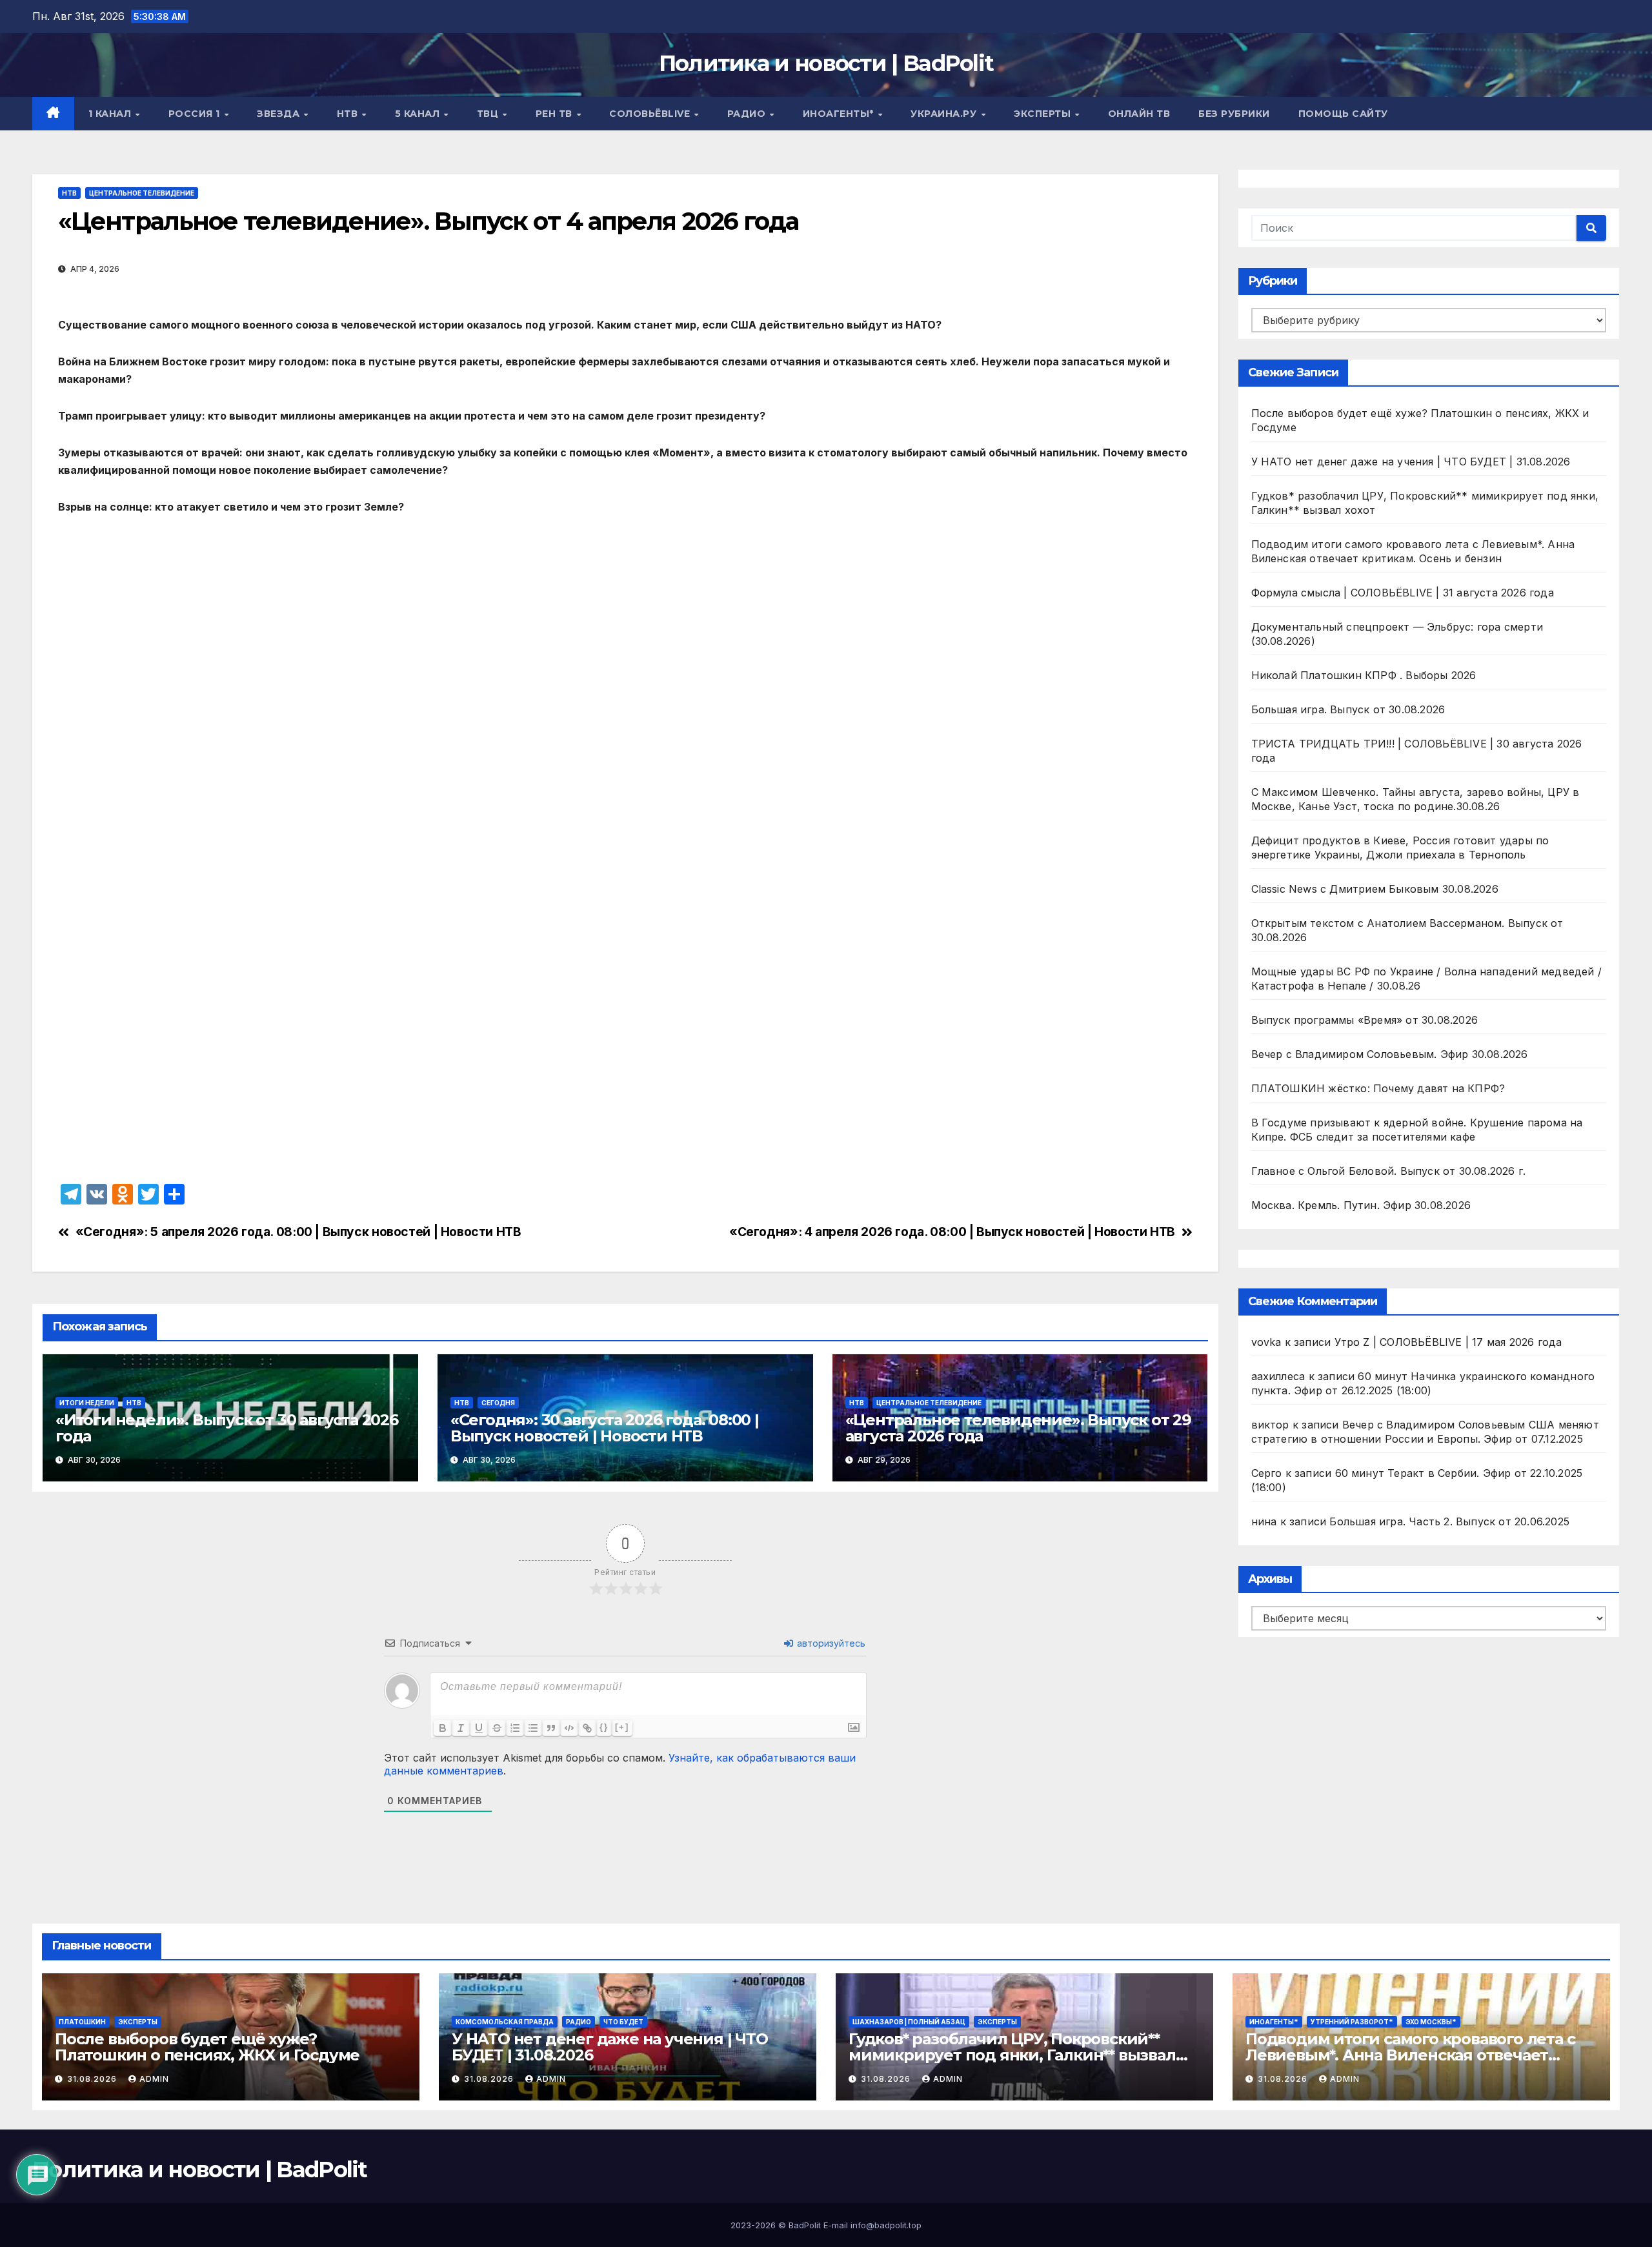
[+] (622, 1727)
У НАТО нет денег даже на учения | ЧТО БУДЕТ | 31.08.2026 (1411, 462)
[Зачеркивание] (497, 1728)
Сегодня (498, 1403)
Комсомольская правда (505, 2022)
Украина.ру (945, 114)
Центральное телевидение (142, 193)
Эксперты (1044, 114)
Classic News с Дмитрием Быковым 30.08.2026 (1375, 889)
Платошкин (82, 2022)
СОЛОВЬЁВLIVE (651, 114)
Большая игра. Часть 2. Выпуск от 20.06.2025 (1449, 1521)
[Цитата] (551, 1728)
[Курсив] (461, 1728)
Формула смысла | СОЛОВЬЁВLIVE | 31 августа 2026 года (1403, 593)
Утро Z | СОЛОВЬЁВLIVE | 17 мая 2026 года (1448, 1342)
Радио (748, 114)
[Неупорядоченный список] (533, 1728)
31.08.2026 (93, 2079)
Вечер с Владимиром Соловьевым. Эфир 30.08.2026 (1390, 1054)
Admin (154, 2079)
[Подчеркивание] (479, 1728)
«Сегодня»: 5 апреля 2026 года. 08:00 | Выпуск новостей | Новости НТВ (298, 1232)
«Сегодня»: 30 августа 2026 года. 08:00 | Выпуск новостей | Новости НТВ (605, 1428)
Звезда (280, 114)
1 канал (111, 114)
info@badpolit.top (886, 2225)
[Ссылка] (587, 1728)
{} (604, 1727)
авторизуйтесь (830, 1643)
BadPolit (805, 2225)
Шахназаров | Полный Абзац (909, 2022)
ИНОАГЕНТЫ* (840, 114)
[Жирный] (443, 1728)
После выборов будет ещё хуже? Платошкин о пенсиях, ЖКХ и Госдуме (207, 2047)
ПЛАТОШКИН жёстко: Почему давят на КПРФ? (1378, 1088)
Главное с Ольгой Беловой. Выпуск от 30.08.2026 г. (1389, 1171)
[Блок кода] (569, 1728)
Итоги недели (87, 1403)
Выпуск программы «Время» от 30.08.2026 (1365, 1020)
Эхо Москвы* (1431, 2022)
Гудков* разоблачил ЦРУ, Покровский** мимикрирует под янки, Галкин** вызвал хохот (1012, 2055)
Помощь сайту (1343, 114)
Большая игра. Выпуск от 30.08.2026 (1348, 709)
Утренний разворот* (1352, 2022)
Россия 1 (196, 114)
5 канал (419, 114)
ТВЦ (489, 114)
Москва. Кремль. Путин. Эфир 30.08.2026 (1361, 1205)
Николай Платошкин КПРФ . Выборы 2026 (1364, 675)
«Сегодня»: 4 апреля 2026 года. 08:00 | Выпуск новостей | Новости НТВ (952, 1232)
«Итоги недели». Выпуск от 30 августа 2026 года (227, 1428)
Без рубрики (1234, 114)
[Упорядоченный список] (515, 1728)
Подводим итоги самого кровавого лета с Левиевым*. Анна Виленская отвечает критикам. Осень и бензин (1410, 2055)
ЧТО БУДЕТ (623, 2022)
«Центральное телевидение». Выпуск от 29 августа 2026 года (1018, 1428)
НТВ (349, 114)
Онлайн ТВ (1139, 114)
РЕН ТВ (556, 114)
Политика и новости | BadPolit (826, 63)
